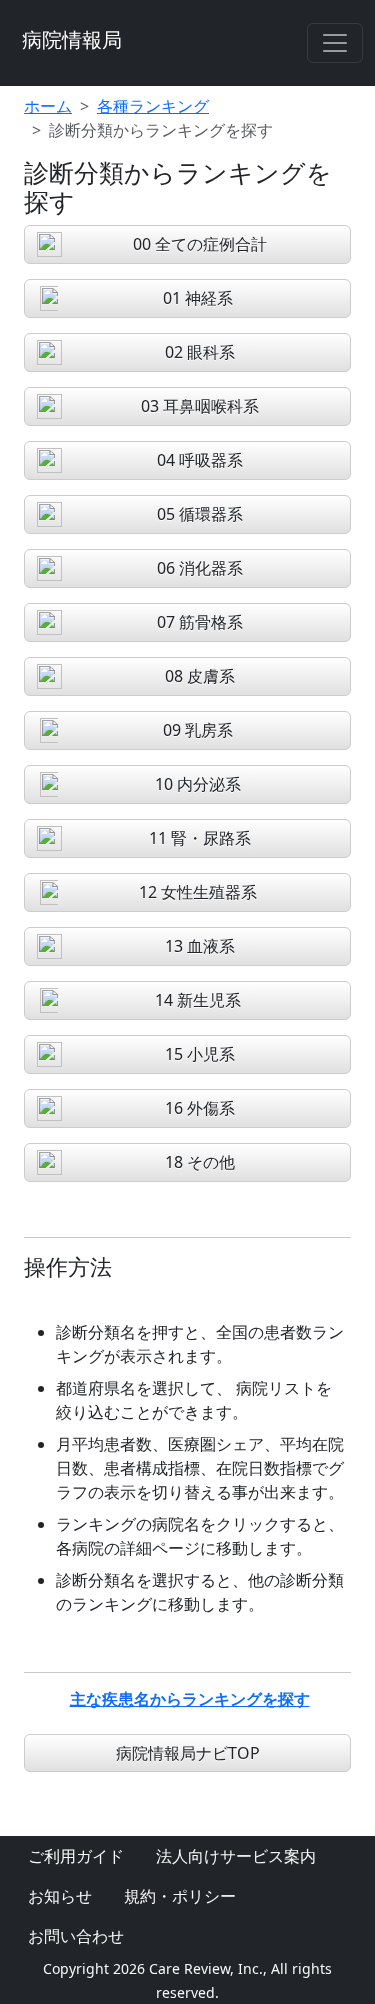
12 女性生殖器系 (198, 892)
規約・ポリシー (180, 1896)
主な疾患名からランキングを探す (190, 1699)
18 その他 (200, 1162)
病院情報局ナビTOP (188, 1753)
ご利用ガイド (76, 1856)
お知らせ (60, 1896)
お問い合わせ (76, 1936)
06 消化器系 (200, 568)
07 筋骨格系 (200, 622)
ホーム (48, 106)
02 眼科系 (200, 352)
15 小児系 (200, 1054)
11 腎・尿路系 (200, 838)
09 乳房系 (198, 730)
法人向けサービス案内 (236, 1856)
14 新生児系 (198, 1000)
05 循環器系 (200, 514)
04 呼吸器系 (200, 460)
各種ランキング (153, 106)
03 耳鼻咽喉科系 (200, 406)
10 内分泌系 (198, 784)
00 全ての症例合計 (200, 244)
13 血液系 (200, 946)
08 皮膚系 (200, 676)
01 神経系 (198, 298)
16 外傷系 (200, 1108)
